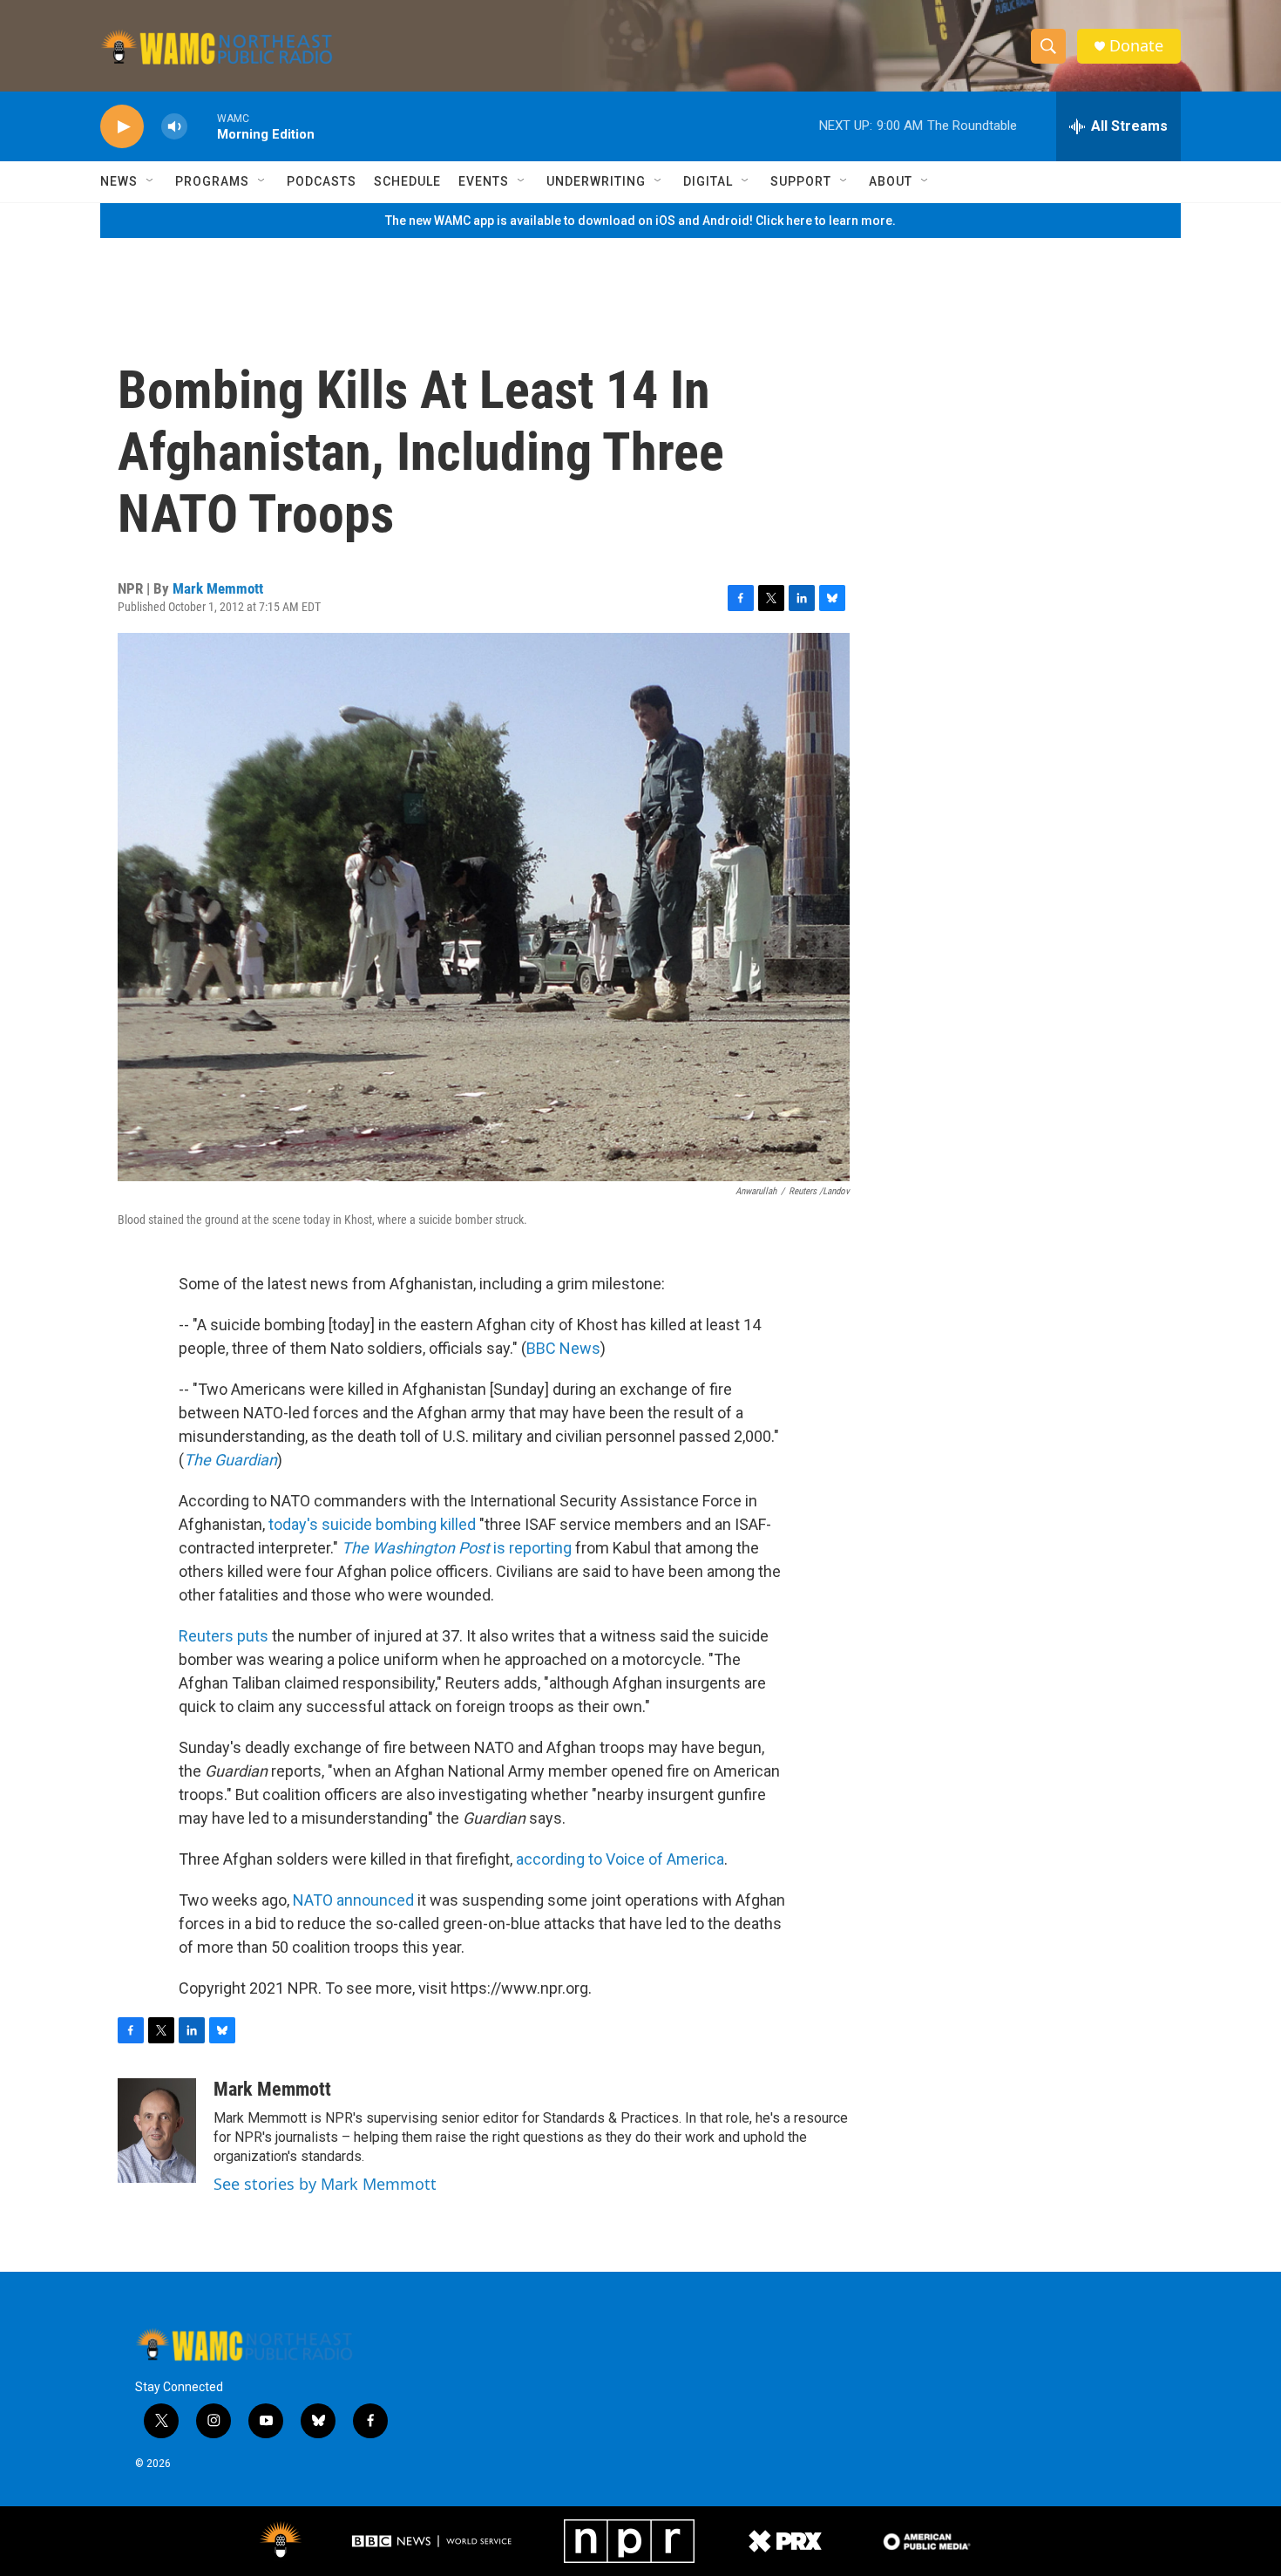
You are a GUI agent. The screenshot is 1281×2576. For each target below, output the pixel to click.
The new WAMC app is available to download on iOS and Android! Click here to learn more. (640, 221)
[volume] (174, 127)
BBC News (563, 1348)
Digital (708, 181)
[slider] (202, 126)
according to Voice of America (620, 1859)
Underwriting (596, 181)
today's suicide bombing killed (372, 1524)
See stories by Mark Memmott (325, 2184)
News (119, 181)
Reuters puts (224, 1636)
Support (801, 181)
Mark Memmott (218, 588)
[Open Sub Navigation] (151, 181)
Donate (1136, 46)
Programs (212, 181)
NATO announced (353, 1900)
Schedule (407, 181)
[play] (122, 127)
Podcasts (322, 181)
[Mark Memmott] (157, 2131)
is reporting (457, 1548)
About (891, 181)
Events (484, 181)
